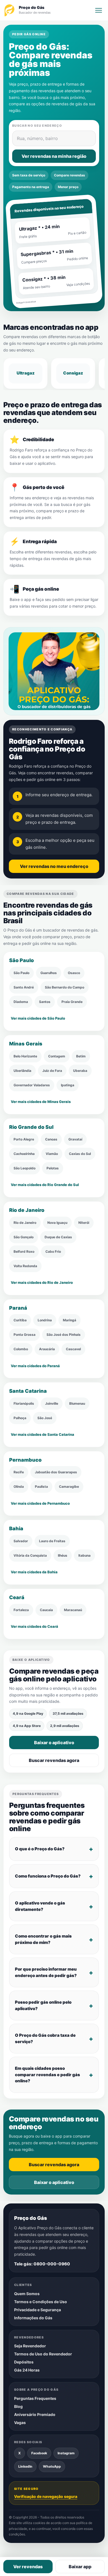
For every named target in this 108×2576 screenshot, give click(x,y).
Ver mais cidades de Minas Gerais (41, 1102)
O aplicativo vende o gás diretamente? (40, 1906)
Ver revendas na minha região (54, 156)
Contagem (57, 1056)
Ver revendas (28, 2567)
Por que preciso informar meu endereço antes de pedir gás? (46, 1972)
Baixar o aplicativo (54, 1743)
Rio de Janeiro (25, 1222)
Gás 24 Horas (27, 2370)
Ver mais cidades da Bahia (34, 1572)
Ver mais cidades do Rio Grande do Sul (45, 1185)
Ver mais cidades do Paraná (35, 1366)
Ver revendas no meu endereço (54, 867)
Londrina (45, 1320)
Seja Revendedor (30, 2346)
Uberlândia (22, 1070)
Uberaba (80, 1070)
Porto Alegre (24, 1139)
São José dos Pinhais (64, 1335)
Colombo (21, 1349)
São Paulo (21, 973)
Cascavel (73, 1349)
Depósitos (24, 2362)
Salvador (21, 1541)
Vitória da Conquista (30, 1555)
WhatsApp (52, 2466)
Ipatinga (68, 1085)
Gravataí (75, 1139)
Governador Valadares (32, 1085)
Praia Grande (72, 1002)
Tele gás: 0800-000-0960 (42, 2264)
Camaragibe (69, 1487)
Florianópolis (24, 1403)
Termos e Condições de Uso (41, 2302)
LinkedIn (25, 2466)
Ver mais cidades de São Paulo (38, 1018)
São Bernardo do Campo (65, 987)
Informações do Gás (33, 2318)
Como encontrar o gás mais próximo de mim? (43, 1939)
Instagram (66, 2453)
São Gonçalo (24, 1237)
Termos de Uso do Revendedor (43, 2354)
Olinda (19, 1487)
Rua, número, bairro (37, 138)
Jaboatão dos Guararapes (56, 1472)
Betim (81, 1056)
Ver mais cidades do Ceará (34, 1626)
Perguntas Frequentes (35, 2398)
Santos (45, 1002)
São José (45, 1418)
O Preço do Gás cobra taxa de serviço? (45, 2038)
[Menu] (99, 10)
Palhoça (20, 1418)
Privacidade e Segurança (38, 2310)
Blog (18, 2406)
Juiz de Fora (52, 1070)
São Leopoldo (25, 1168)
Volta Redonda (25, 1266)
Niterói (84, 1222)
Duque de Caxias (58, 1237)
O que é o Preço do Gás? (40, 1849)
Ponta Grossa (25, 1335)
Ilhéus (63, 1555)
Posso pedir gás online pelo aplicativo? (43, 2005)
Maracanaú (73, 1610)
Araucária (47, 1349)
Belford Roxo (24, 1251)
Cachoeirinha (24, 1154)
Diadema (21, 1002)
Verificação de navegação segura (46, 2496)
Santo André (24, 987)
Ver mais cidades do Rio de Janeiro (42, 1282)
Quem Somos (27, 2294)
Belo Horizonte (25, 1056)
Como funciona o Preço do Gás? (48, 1876)
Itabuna (84, 1555)
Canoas (51, 1139)
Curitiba (20, 1320)
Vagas (20, 2423)
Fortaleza (21, 1610)
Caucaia (46, 1610)
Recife (19, 1472)
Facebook (39, 2453)
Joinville (52, 1403)
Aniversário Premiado (35, 2414)
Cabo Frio (53, 1251)
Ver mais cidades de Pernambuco (40, 1503)
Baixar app (80, 2567)
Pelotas (53, 1168)
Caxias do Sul (80, 1154)
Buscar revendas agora (54, 1761)
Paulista (41, 1487)
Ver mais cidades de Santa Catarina (43, 1434)
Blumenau (77, 1403)
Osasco (74, 973)
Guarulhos (49, 973)
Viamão (52, 1154)
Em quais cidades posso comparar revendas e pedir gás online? (47, 2075)
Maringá (70, 1320)
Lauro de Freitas (52, 1541)
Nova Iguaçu (57, 1222)
